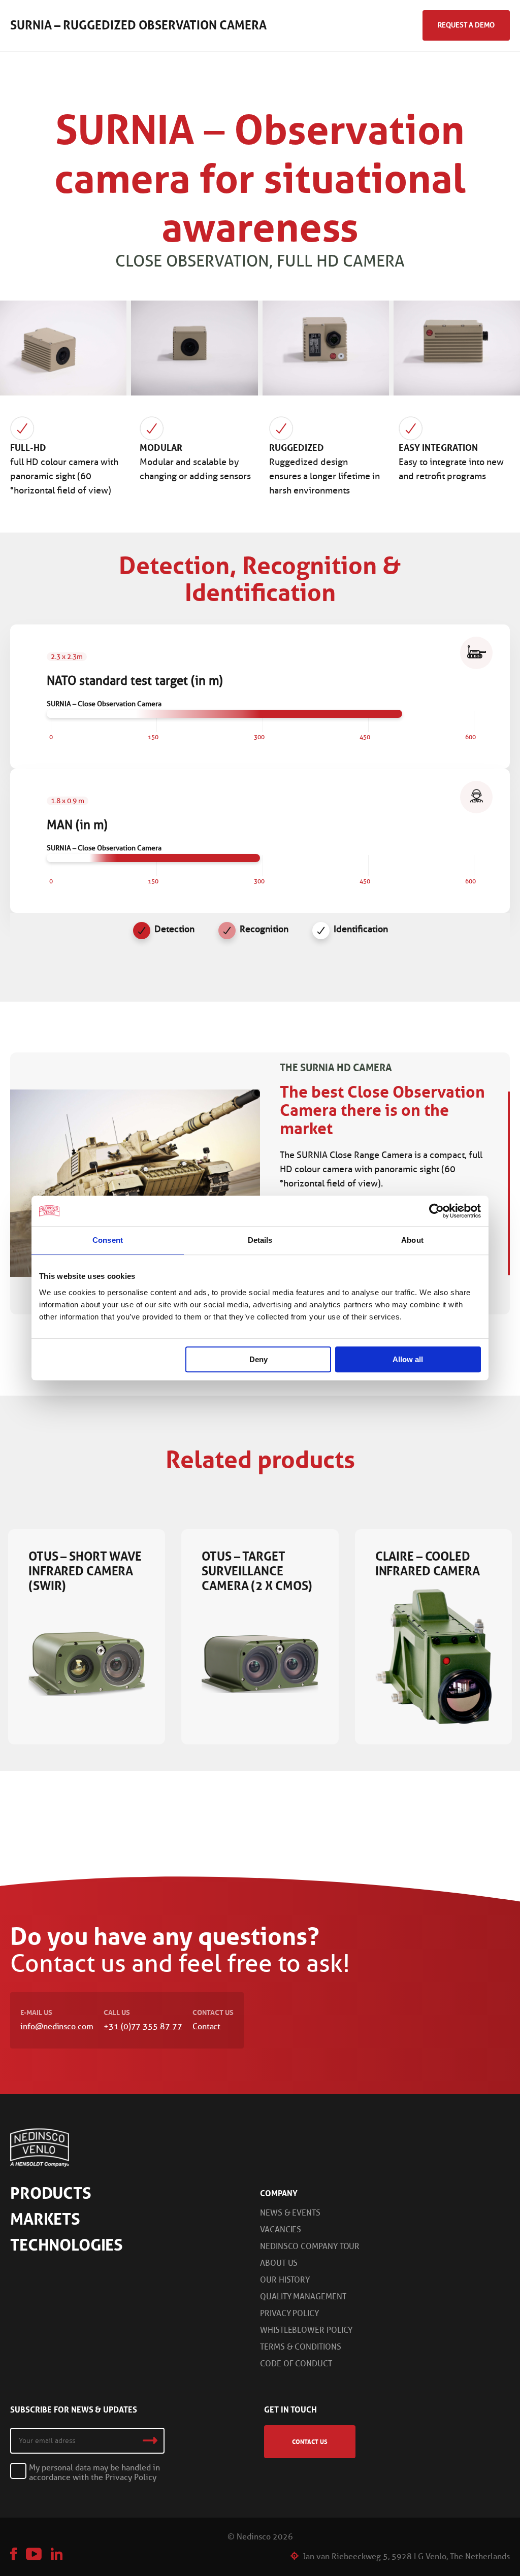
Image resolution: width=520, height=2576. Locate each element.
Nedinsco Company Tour (310, 2246)
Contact (206, 2026)
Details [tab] (260, 1240)
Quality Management (303, 2297)
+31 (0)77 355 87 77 (143, 2026)
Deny (258, 1359)
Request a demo (466, 25)
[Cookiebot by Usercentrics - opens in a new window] (436, 1211)
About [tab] (412, 1240)
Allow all (408, 1359)
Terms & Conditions (301, 2347)
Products (51, 2193)
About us (279, 2263)
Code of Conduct (296, 2364)
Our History (285, 2280)
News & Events (290, 2213)
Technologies (67, 2245)
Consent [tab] (108, 1240)
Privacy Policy (289, 2313)
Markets (45, 2219)
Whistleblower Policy (306, 2330)
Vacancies (281, 2230)
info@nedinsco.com (57, 2026)
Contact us (310, 2442)
